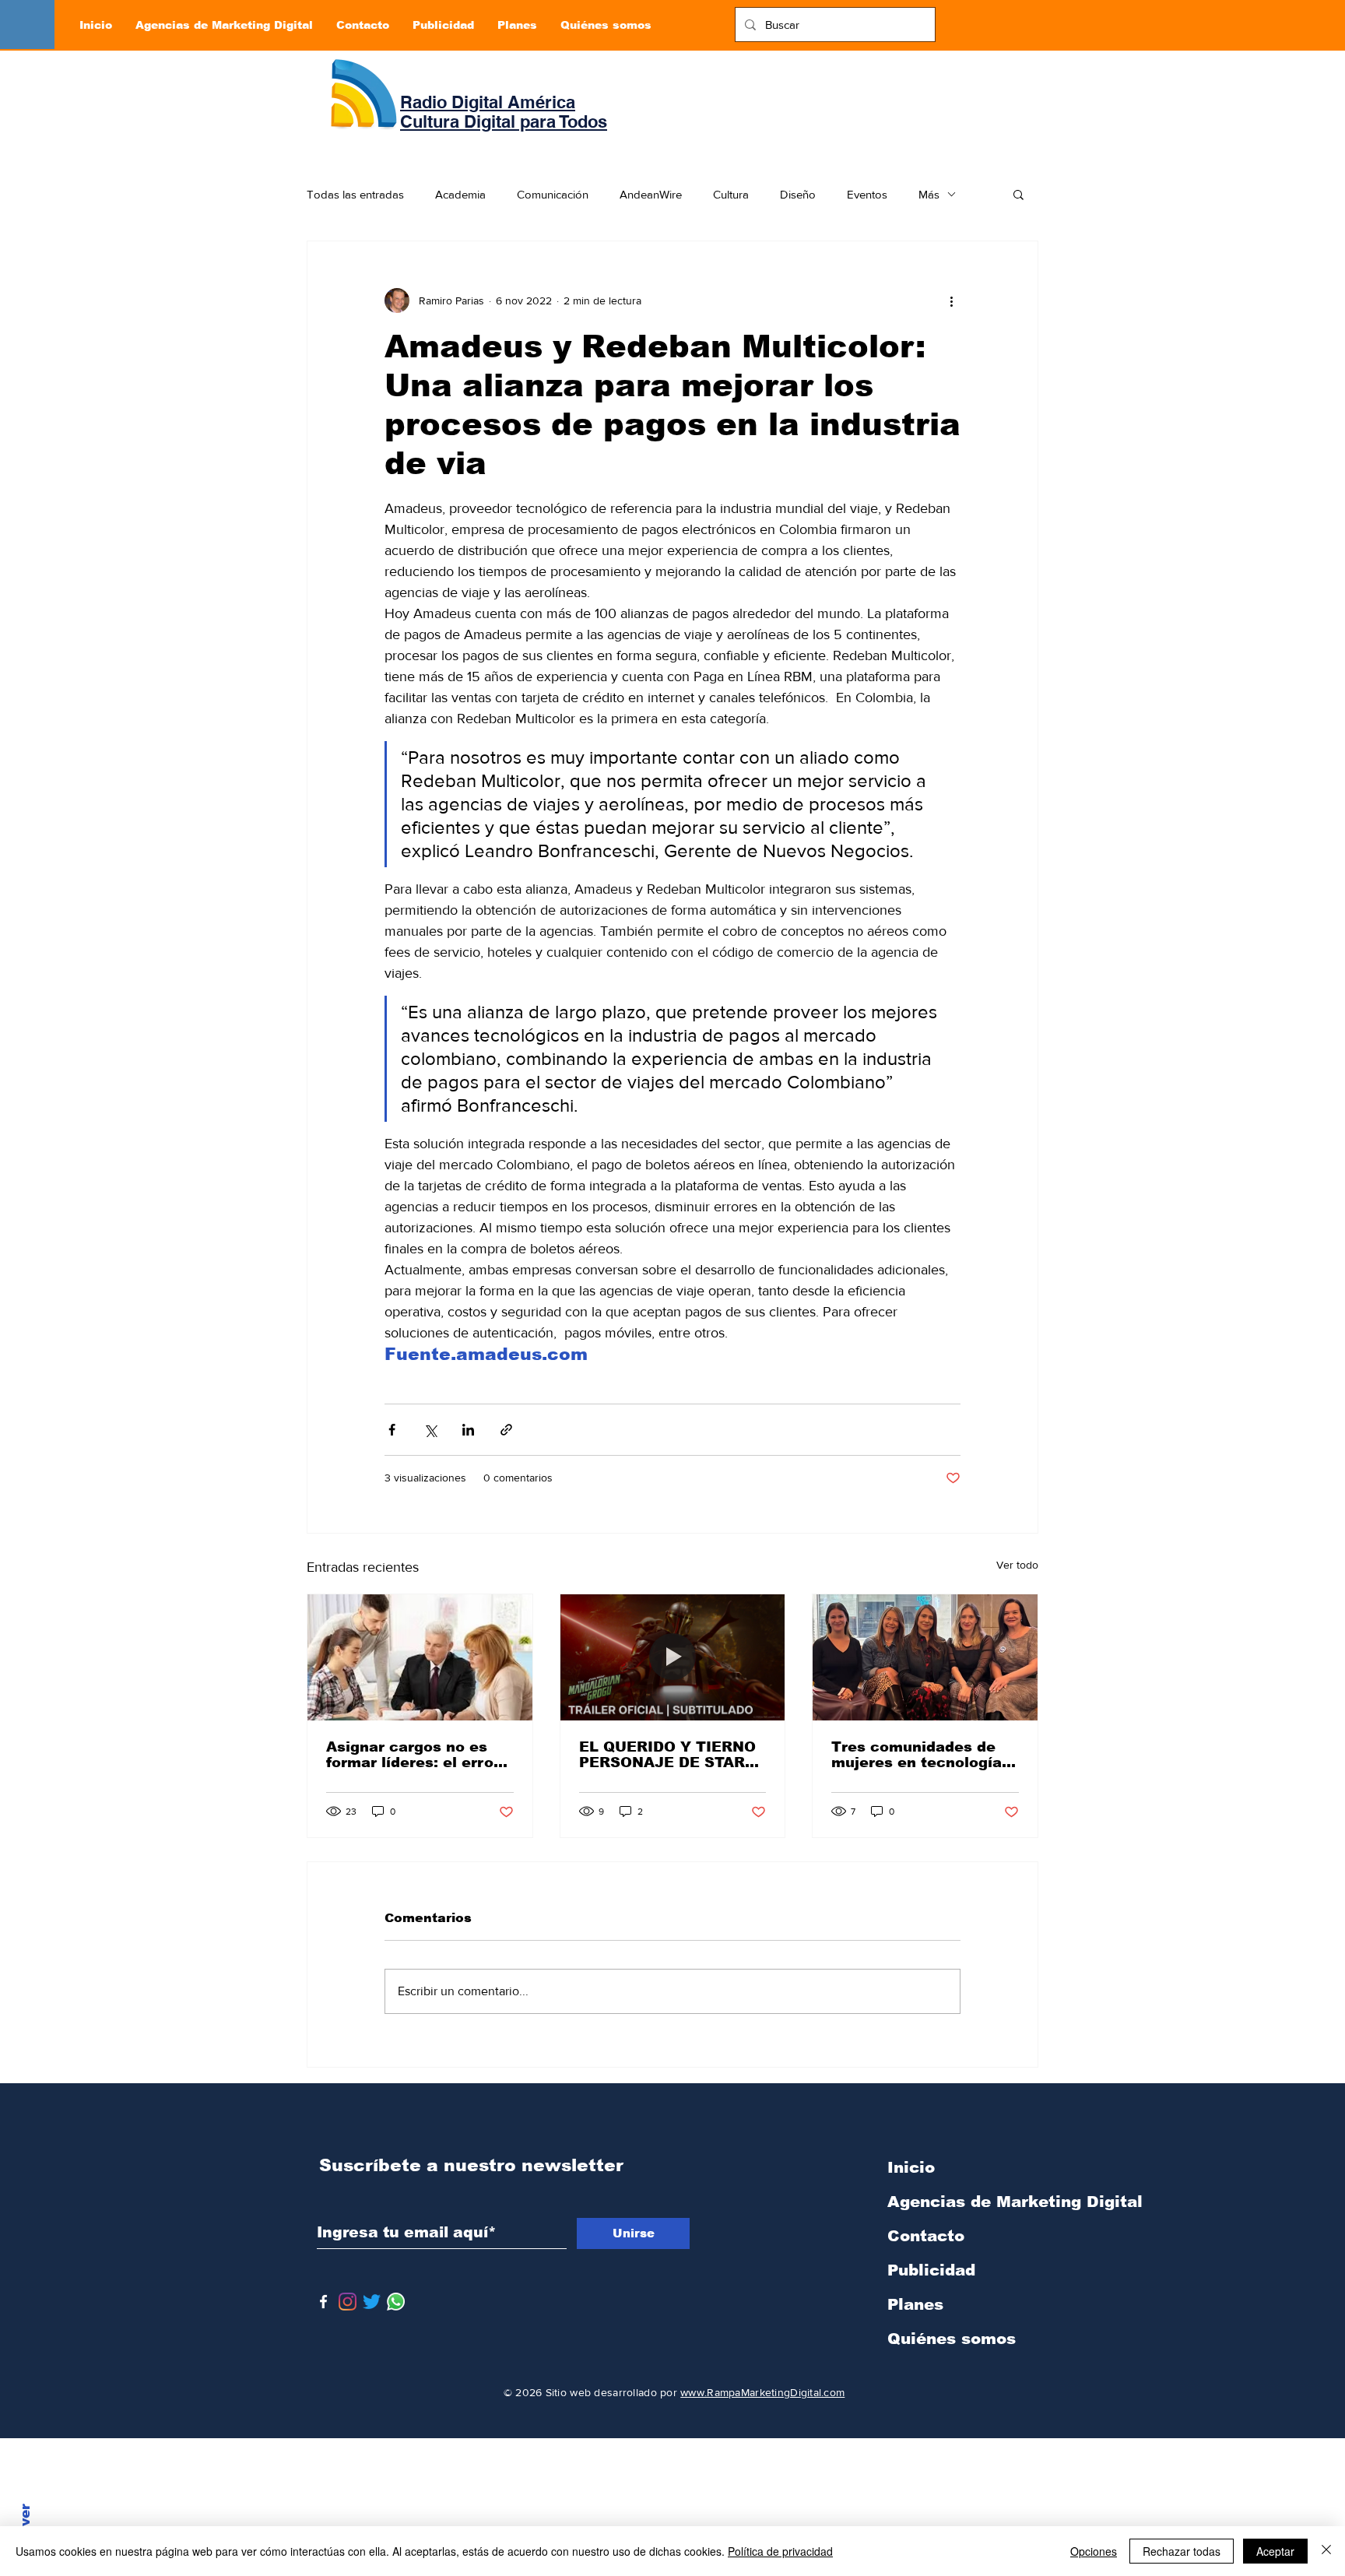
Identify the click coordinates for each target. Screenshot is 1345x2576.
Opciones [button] (1094, 2551)
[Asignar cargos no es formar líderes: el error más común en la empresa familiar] (420, 1657)
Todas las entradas (355, 194)
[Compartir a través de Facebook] (392, 1430)
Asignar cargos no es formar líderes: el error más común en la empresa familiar (413, 1755)
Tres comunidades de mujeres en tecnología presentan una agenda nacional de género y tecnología (917, 1755)
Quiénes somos (952, 2339)
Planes (915, 2304)
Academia (460, 194)
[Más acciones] (951, 300)
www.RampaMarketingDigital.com (762, 2392)
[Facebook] (323, 2302)
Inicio (911, 2167)
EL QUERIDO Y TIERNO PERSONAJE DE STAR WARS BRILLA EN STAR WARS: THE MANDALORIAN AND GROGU (669, 1755)
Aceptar (1275, 2551)
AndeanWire (651, 194)
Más (929, 194)
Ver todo (1017, 1565)
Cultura (731, 194)
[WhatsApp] (396, 2302)
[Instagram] (348, 2302)
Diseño (798, 194)
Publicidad (931, 2270)
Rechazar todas (1182, 2551)
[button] (1018, 194)
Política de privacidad (780, 2551)
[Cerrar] (1326, 2551)
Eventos (867, 194)
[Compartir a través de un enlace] (506, 1430)
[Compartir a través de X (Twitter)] (430, 1430)
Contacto (926, 2236)
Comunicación (553, 194)
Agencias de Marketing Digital (969, 2202)
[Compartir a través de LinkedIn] (468, 1430)
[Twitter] (372, 2302)
